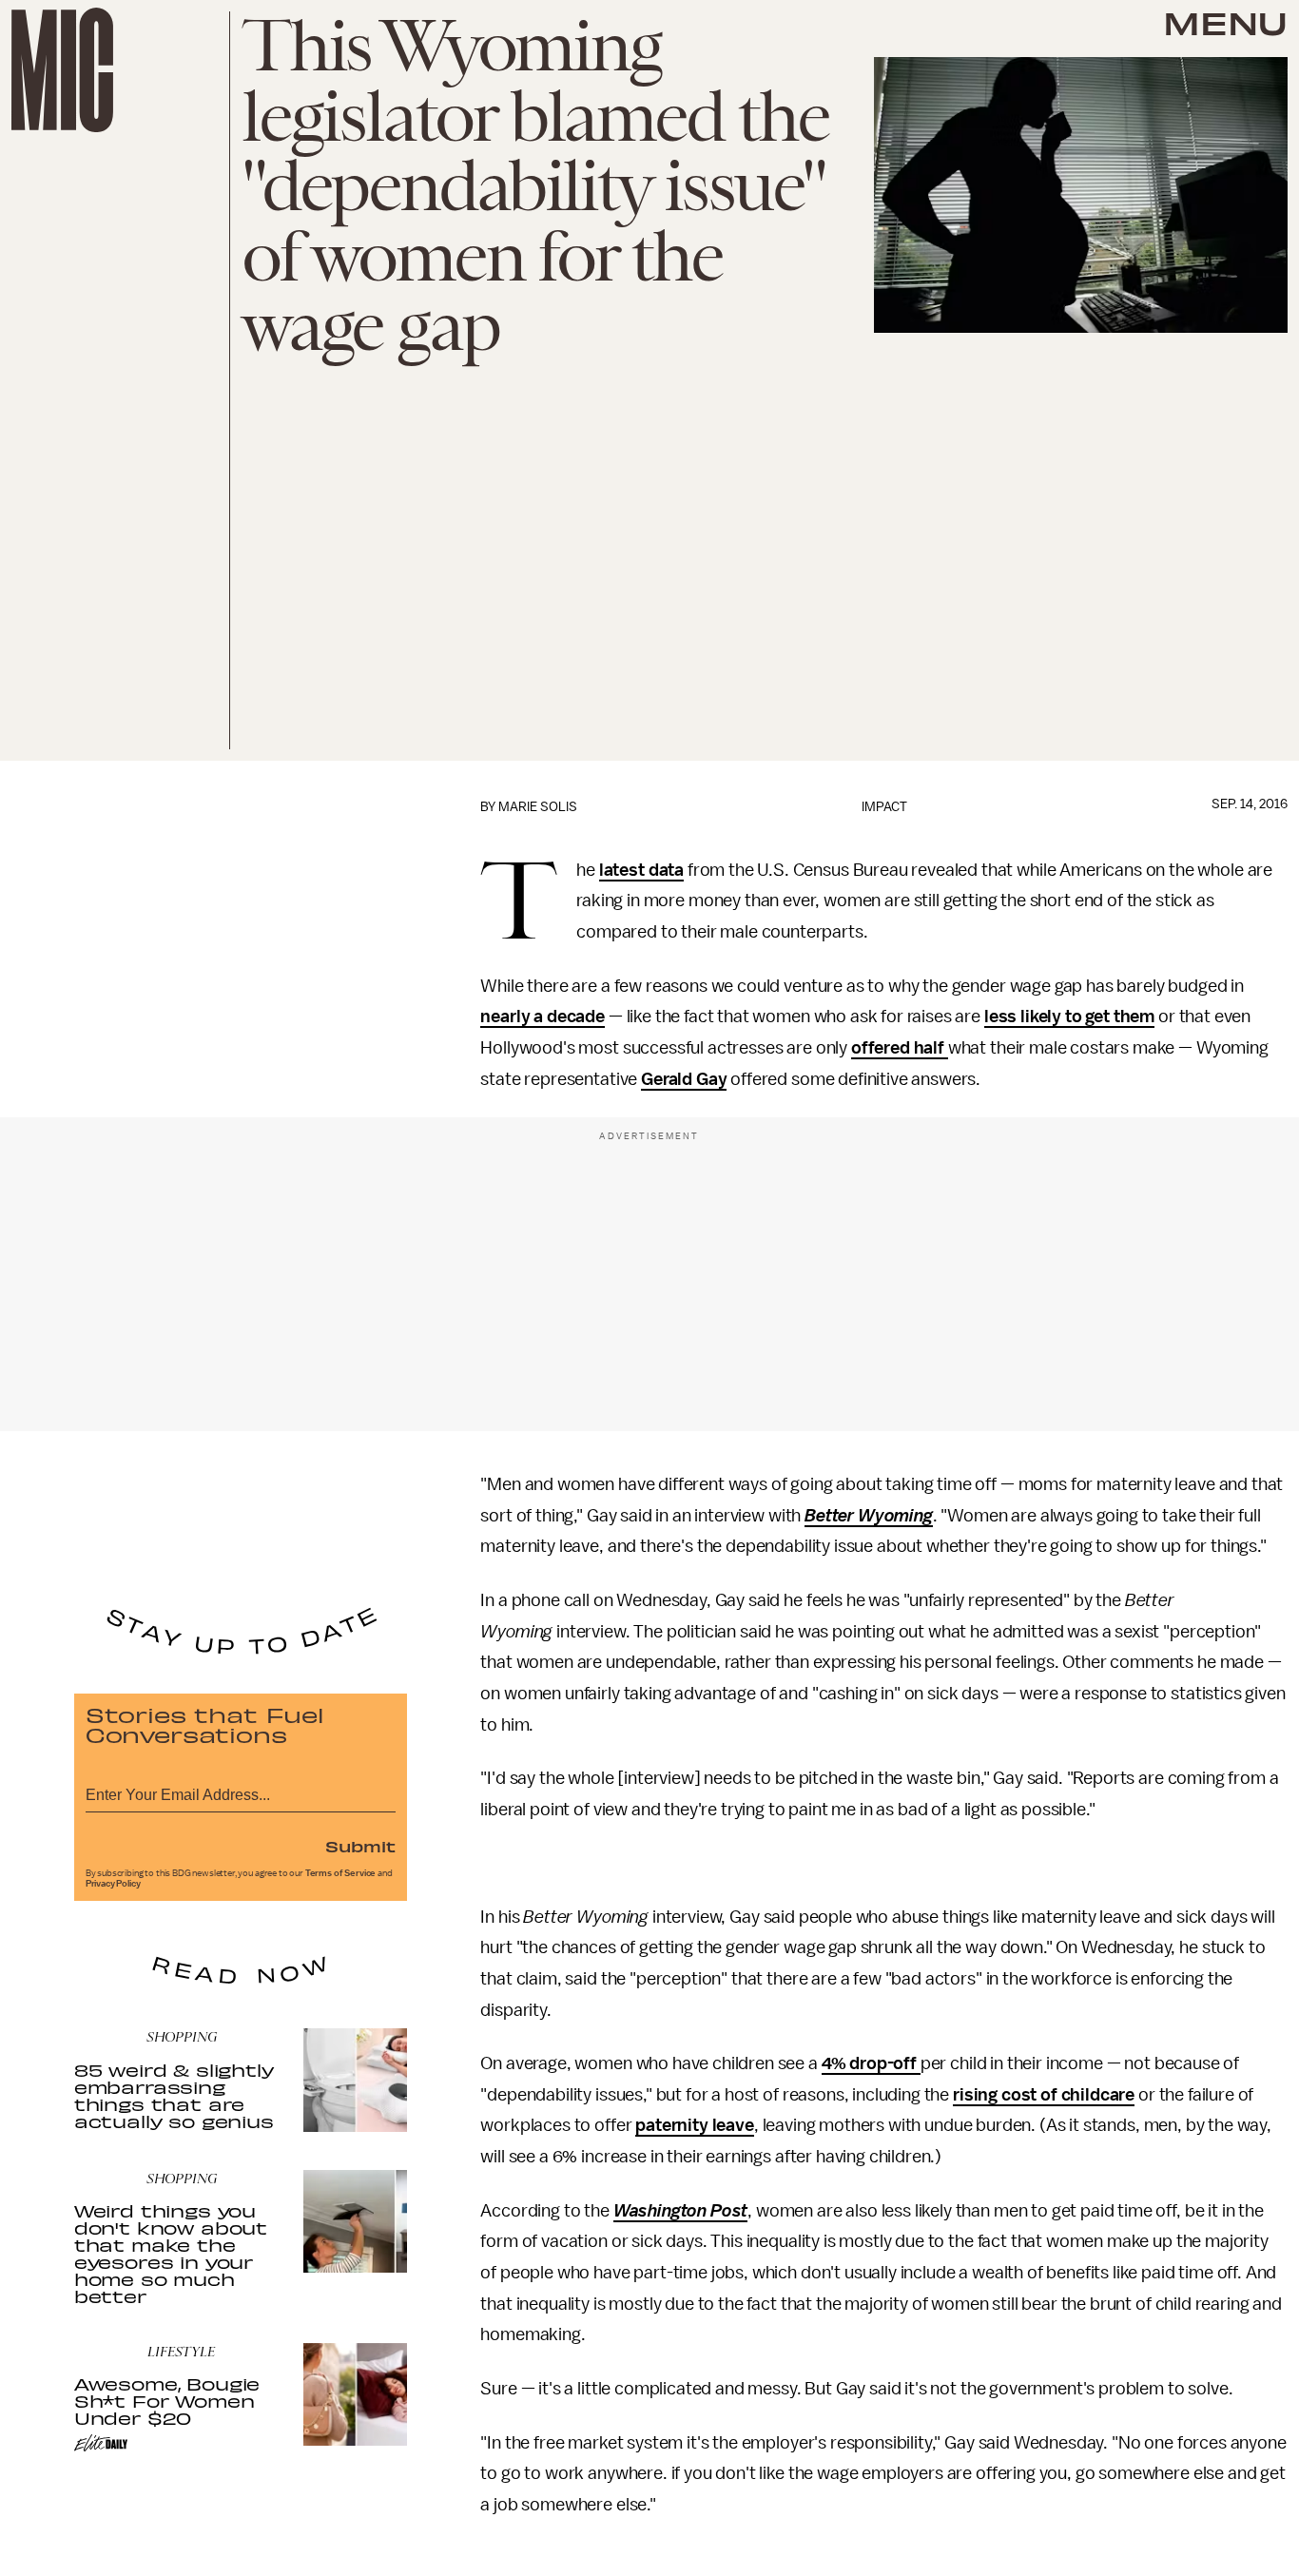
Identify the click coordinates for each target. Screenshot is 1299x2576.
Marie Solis (538, 807)
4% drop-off (871, 2063)
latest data (641, 870)
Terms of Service (340, 1873)
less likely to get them (1069, 1017)
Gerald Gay (684, 1079)
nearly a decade (543, 1017)
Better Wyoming (869, 1516)
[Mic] (62, 70)
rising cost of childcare (1044, 2095)
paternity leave (695, 2125)
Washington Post (681, 2211)
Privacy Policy (113, 1884)
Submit (360, 1846)
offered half (900, 1048)
